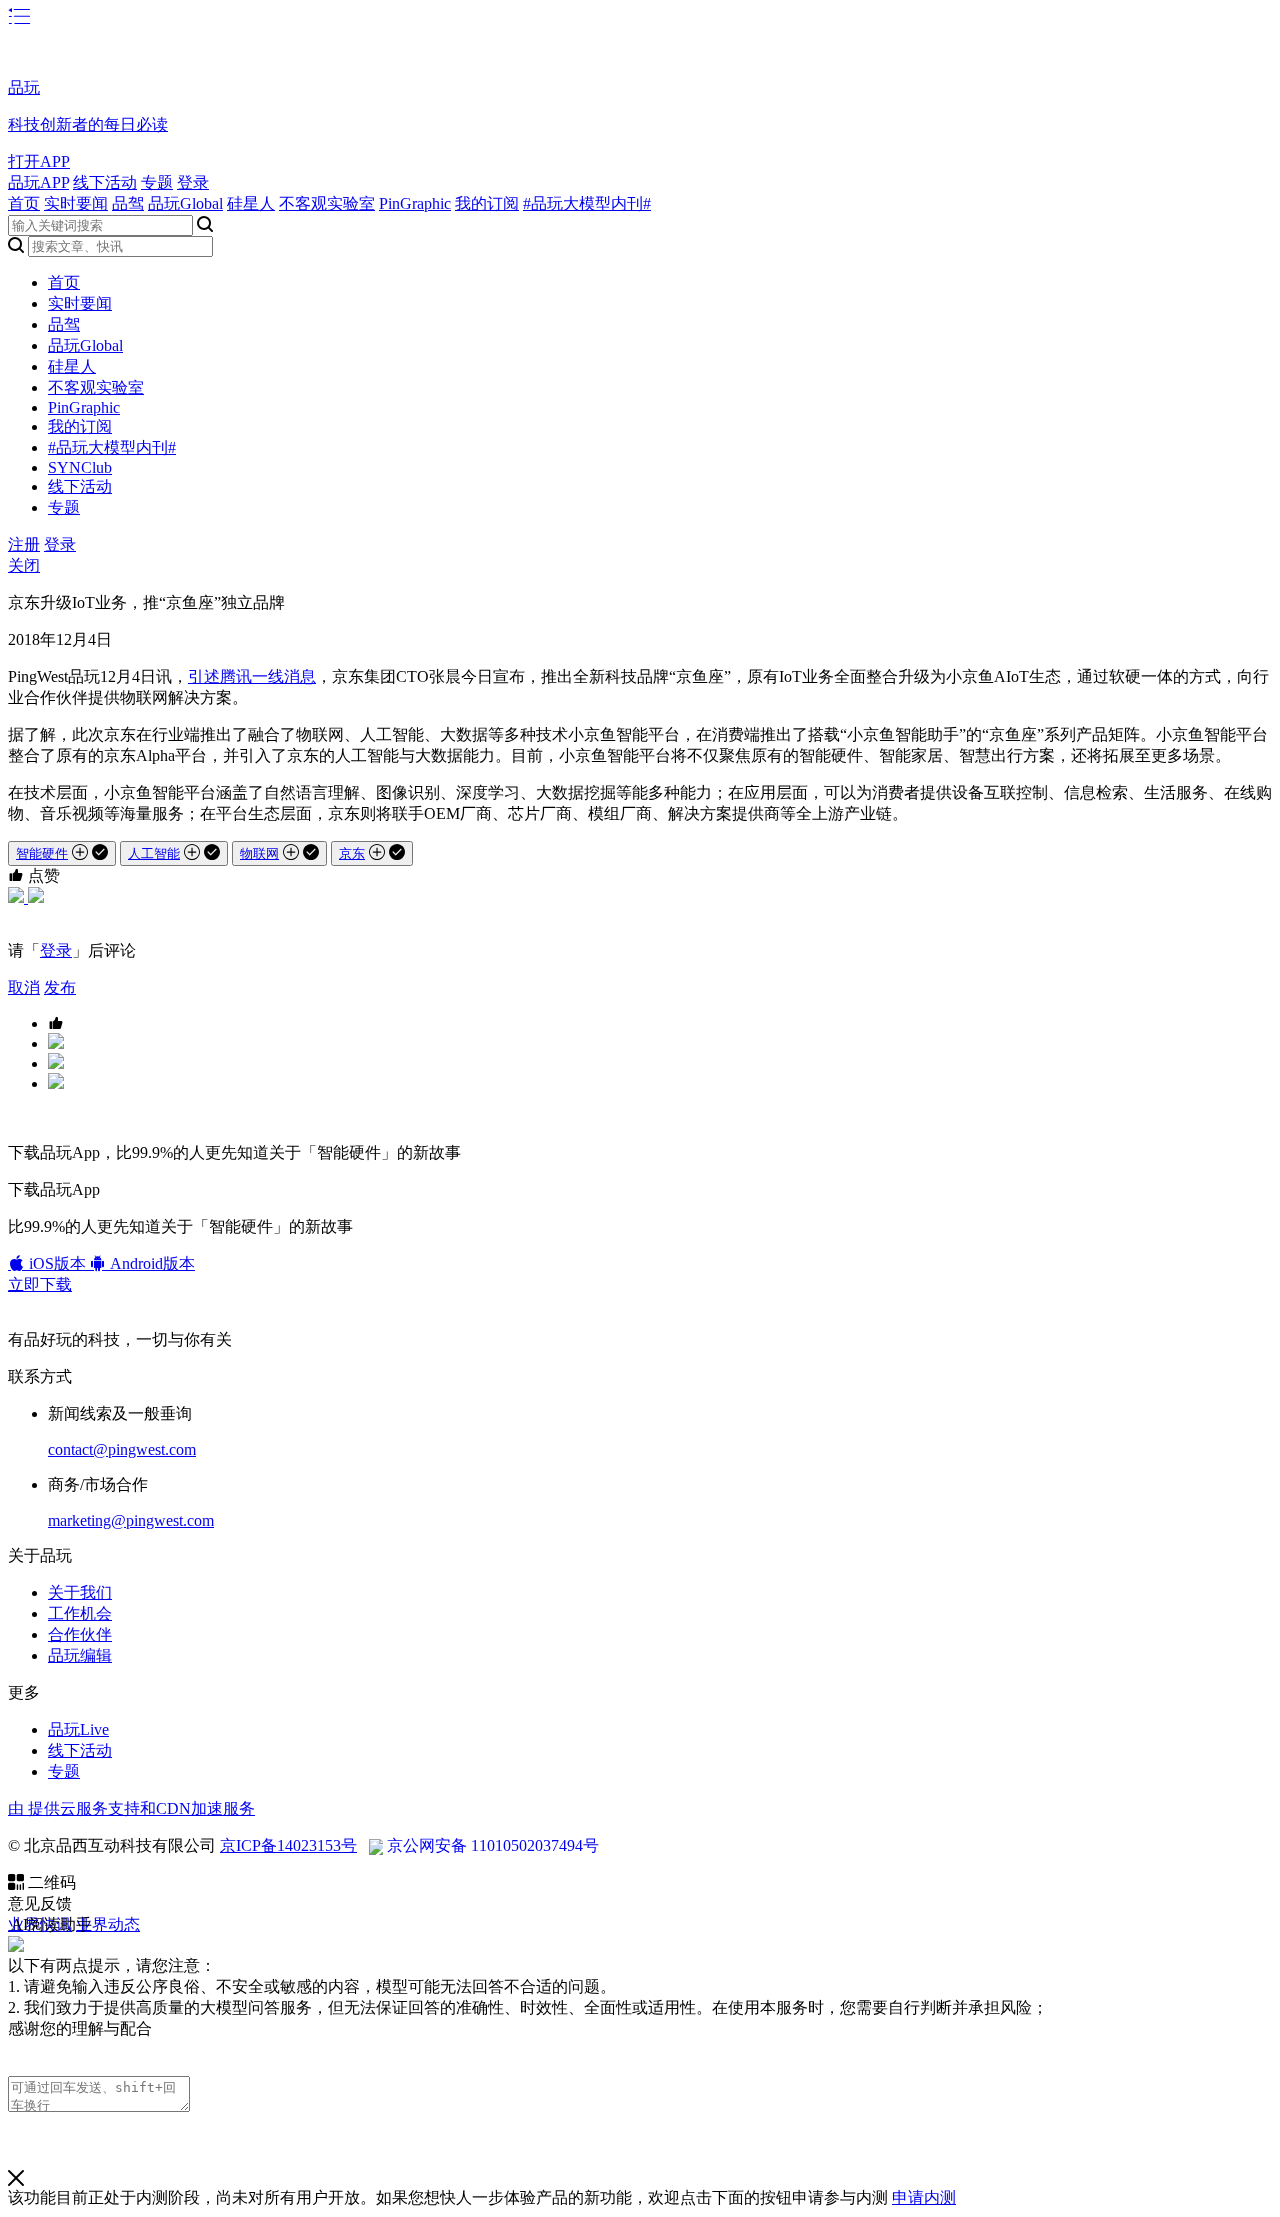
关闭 (24, 565)
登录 (193, 182)
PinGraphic (415, 203)
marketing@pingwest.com (131, 1520)
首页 (24, 203)
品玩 (24, 87)
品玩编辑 (80, 1655)
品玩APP (38, 182)
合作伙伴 (80, 1634)
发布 (60, 987)
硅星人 (251, 203)
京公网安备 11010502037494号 (493, 1845)
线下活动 (105, 182)
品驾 (128, 203)
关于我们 (80, 1592)
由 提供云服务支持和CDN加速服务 (131, 1808)
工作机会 (80, 1613)
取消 (24, 987)
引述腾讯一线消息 (252, 676)
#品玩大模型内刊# (587, 203)
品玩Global (185, 203)
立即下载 (40, 1284)
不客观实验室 (327, 203)
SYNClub (80, 467)
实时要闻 (76, 203)
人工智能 (154, 853)
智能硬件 (42, 853)
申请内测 (924, 2197)
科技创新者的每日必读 (88, 124)
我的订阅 (487, 203)
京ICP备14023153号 (288, 1845)
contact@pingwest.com (122, 1449)
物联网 (259, 853)
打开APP (39, 161)
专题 (157, 182)
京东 (352, 853)
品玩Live (78, 1729)
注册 (24, 544)
